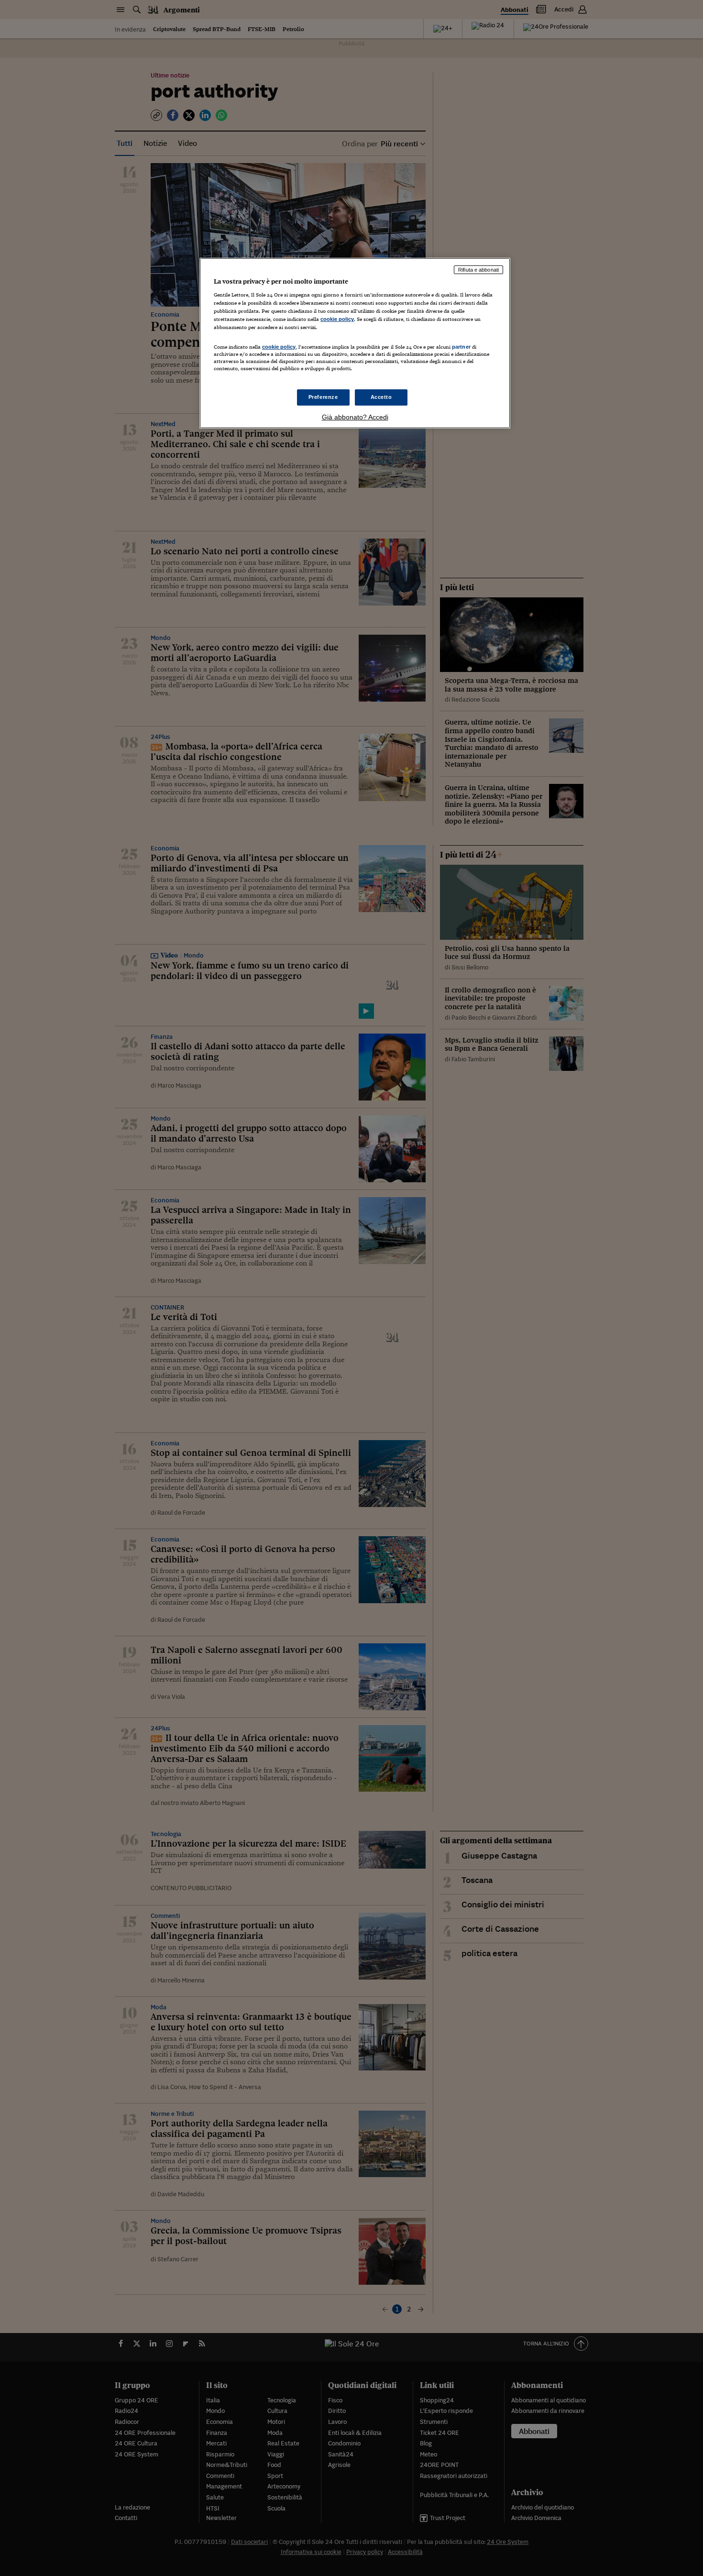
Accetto (381, 397)
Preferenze (323, 397)
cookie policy (337, 319)
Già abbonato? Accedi (355, 417)
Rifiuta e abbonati (478, 270)
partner (461, 347)
